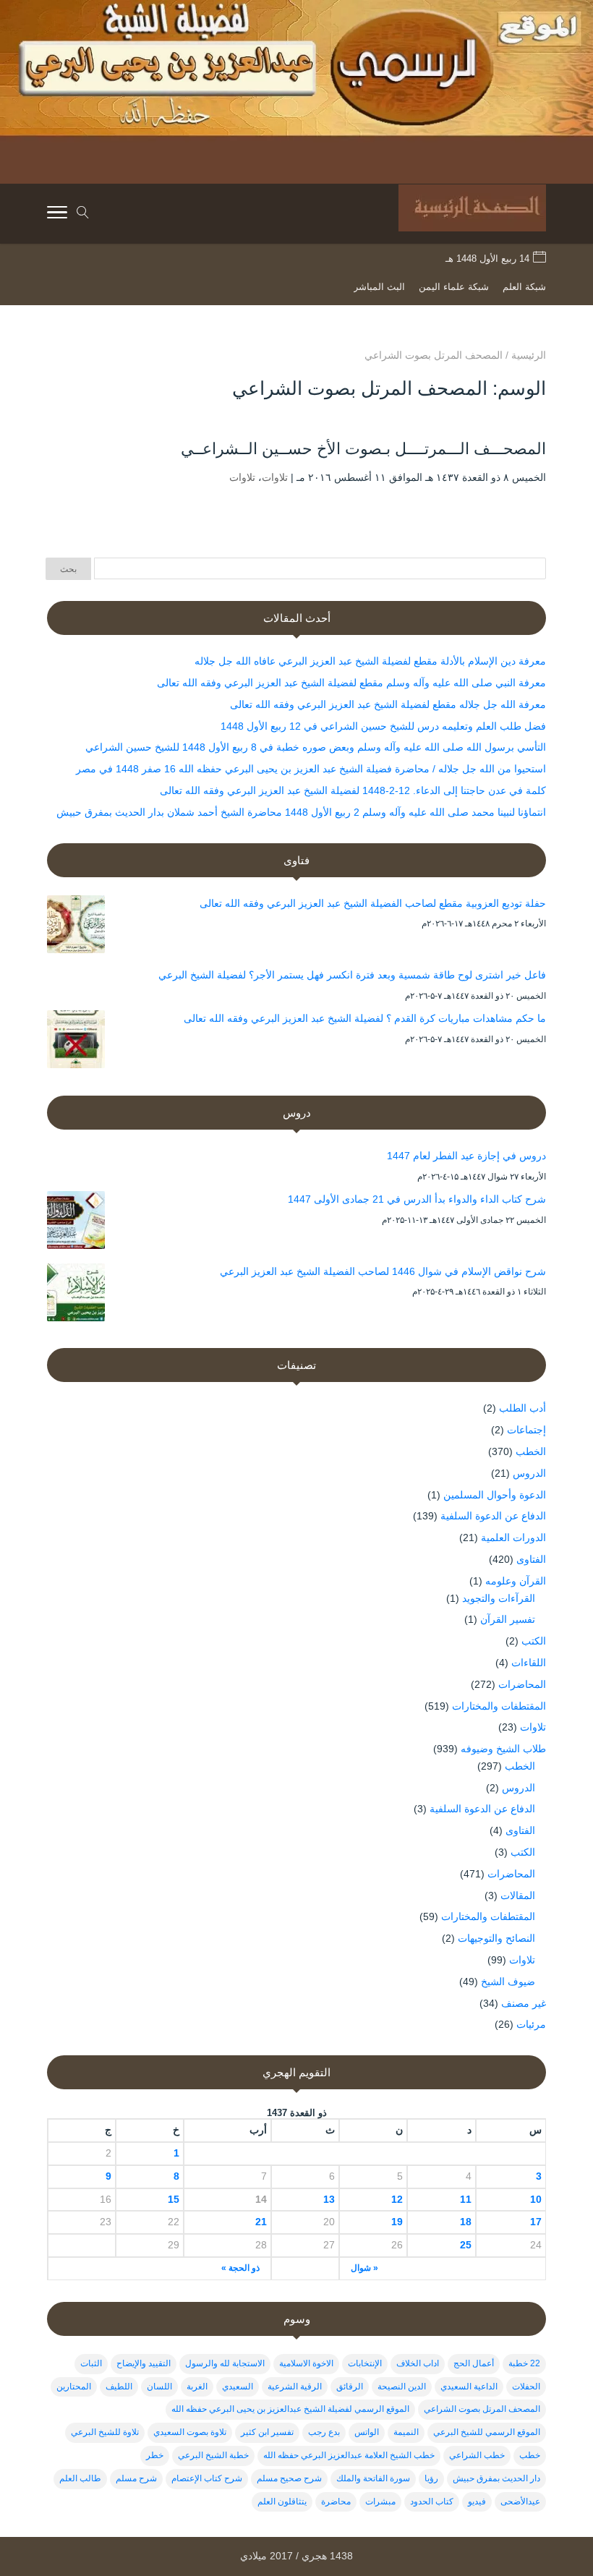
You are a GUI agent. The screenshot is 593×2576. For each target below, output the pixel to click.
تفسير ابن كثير (267, 2432)
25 (465, 2245)
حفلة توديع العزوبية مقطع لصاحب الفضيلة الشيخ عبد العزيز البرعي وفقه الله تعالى (373, 903)
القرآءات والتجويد (499, 1598)
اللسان (159, 2387)
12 (397, 2199)
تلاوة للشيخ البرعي (105, 2432)
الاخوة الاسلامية (306, 2363)
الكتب (534, 1641)
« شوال (364, 2268)
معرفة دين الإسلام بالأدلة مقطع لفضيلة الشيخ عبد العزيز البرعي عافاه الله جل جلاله (370, 661)
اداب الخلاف (418, 2363)
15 (174, 2199)
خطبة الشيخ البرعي (213, 2455)
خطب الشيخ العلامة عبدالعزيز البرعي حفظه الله (349, 2455)
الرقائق (350, 2387)
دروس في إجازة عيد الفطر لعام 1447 (466, 1156)
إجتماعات (526, 1430)
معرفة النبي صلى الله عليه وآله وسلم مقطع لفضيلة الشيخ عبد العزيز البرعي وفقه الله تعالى (351, 683)
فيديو (477, 2502)
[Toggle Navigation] (57, 215)
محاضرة (336, 2502)
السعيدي (238, 2387)
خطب (530, 2455)
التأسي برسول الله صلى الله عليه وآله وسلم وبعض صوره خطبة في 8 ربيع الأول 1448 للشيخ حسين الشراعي (316, 747)
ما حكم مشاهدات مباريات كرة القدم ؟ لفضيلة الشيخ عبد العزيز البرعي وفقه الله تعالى (365, 1018)
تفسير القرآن (508, 1619)
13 (329, 2199)
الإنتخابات (365, 2363)
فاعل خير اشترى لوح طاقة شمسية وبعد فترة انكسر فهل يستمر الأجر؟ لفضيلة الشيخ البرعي (352, 975)
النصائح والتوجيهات (496, 1938)
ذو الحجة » (240, 2268)
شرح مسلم (136, 2478)
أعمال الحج (474, 2363)
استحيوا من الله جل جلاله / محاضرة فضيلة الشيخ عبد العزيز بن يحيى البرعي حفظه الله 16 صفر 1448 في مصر (311, 769)
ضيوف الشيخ (508, 1982)
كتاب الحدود (432, 2502)
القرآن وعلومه (516, 1581)
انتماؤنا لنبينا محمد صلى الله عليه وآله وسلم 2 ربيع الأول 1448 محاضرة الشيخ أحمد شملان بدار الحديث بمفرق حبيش (301, 812)
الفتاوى (531, 1559)
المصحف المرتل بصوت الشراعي (482, 2409)
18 (465, 2222)
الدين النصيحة (402, 2387)
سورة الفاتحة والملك (373, 2478)
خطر (155, 2455)
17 (536, 2222)
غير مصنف (524, 2003)
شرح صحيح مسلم (289, 2478)
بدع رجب (324, 2432)
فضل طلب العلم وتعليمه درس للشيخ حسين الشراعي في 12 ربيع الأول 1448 (383, 726)
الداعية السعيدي (469, 2387)
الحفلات (526, 2387)
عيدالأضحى (520, 2502)
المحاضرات (522, 1684)
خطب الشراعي (477, 2455)
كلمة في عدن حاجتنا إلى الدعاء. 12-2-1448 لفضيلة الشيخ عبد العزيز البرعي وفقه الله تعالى (353, 790)
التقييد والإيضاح (144, 2363)
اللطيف (119, 2387)
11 (465, 2199)
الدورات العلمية (513, 1538)
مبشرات (380, 2502)
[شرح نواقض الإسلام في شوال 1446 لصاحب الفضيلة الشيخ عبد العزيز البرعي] (76, 1295)
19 (397, 2222)
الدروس (529, 1473)
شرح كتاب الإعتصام (207, 2478)
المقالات (518, 1895)
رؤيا (431, 2478)
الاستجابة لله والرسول (225, 2363)
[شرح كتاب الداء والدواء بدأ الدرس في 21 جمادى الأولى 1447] (76, 1223)
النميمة (406, 2432)
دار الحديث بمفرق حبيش (496, 2478)
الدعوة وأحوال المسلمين (495, 1495)
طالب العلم (80, 2478)
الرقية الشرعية (295, 2387)
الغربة (197, 2387)
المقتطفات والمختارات (499, 1706)
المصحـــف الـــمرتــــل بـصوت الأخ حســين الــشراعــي (363, 449)
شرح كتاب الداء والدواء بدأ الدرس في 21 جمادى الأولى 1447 (417, 1199)
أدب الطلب (522, 1408)
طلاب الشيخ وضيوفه (503, 1749)
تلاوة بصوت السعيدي (190, 2432)
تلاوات (275, 477)
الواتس (367, 2432)
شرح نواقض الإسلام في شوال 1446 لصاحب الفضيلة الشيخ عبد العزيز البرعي (383, 1271)
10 (536, 2199)
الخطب (531, 1451)
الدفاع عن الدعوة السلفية (493, 1516)
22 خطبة (524, 2363)
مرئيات (531, 2024)
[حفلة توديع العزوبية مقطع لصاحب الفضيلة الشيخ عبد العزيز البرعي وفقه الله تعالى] (76, 927)
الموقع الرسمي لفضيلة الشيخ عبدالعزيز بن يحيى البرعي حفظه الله (290, 2409)
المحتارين (74, 2387)
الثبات (91, 2363)
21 (261, 2222)
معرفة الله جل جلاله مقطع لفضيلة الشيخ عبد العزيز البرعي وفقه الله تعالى (388, 704)
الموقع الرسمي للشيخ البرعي (487, 2432)
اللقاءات (529, 1663)
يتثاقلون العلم (282, 2502)
